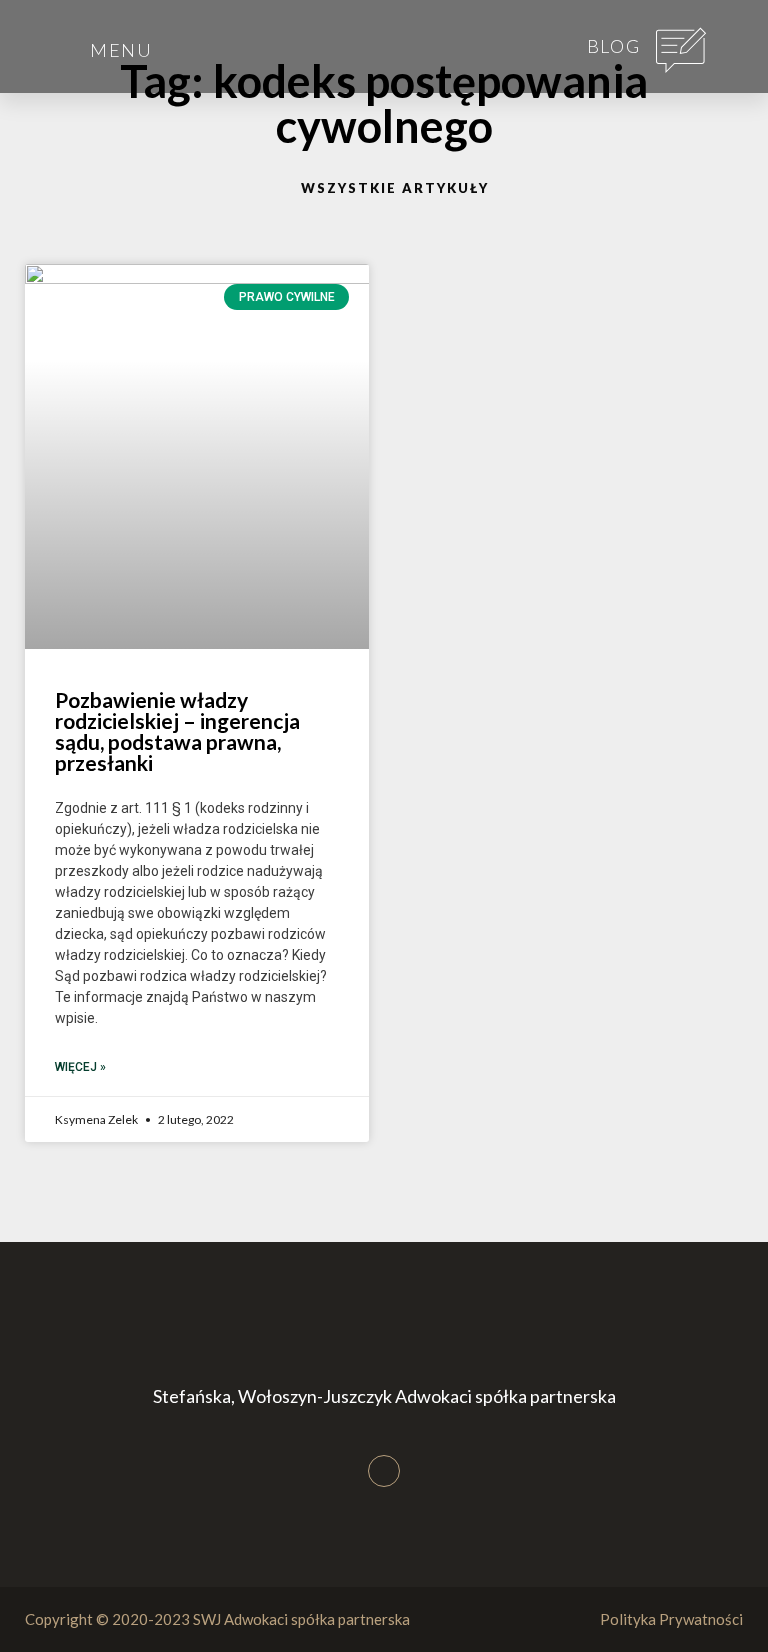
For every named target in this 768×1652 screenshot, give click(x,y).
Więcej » (80, 1067)
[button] (46, 28)
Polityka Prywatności (671, 1619)
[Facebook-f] (384, 1471)
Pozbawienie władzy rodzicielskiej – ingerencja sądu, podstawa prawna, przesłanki (177, 731)
